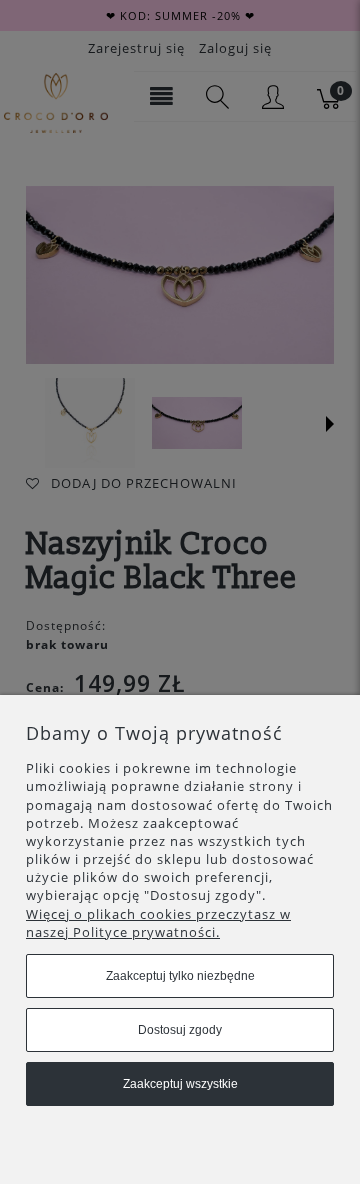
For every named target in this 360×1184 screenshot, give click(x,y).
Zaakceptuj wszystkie (180, 1084)
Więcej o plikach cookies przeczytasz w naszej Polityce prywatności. (158, 923)
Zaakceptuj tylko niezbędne (180, 976)
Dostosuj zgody (180, 1030)
